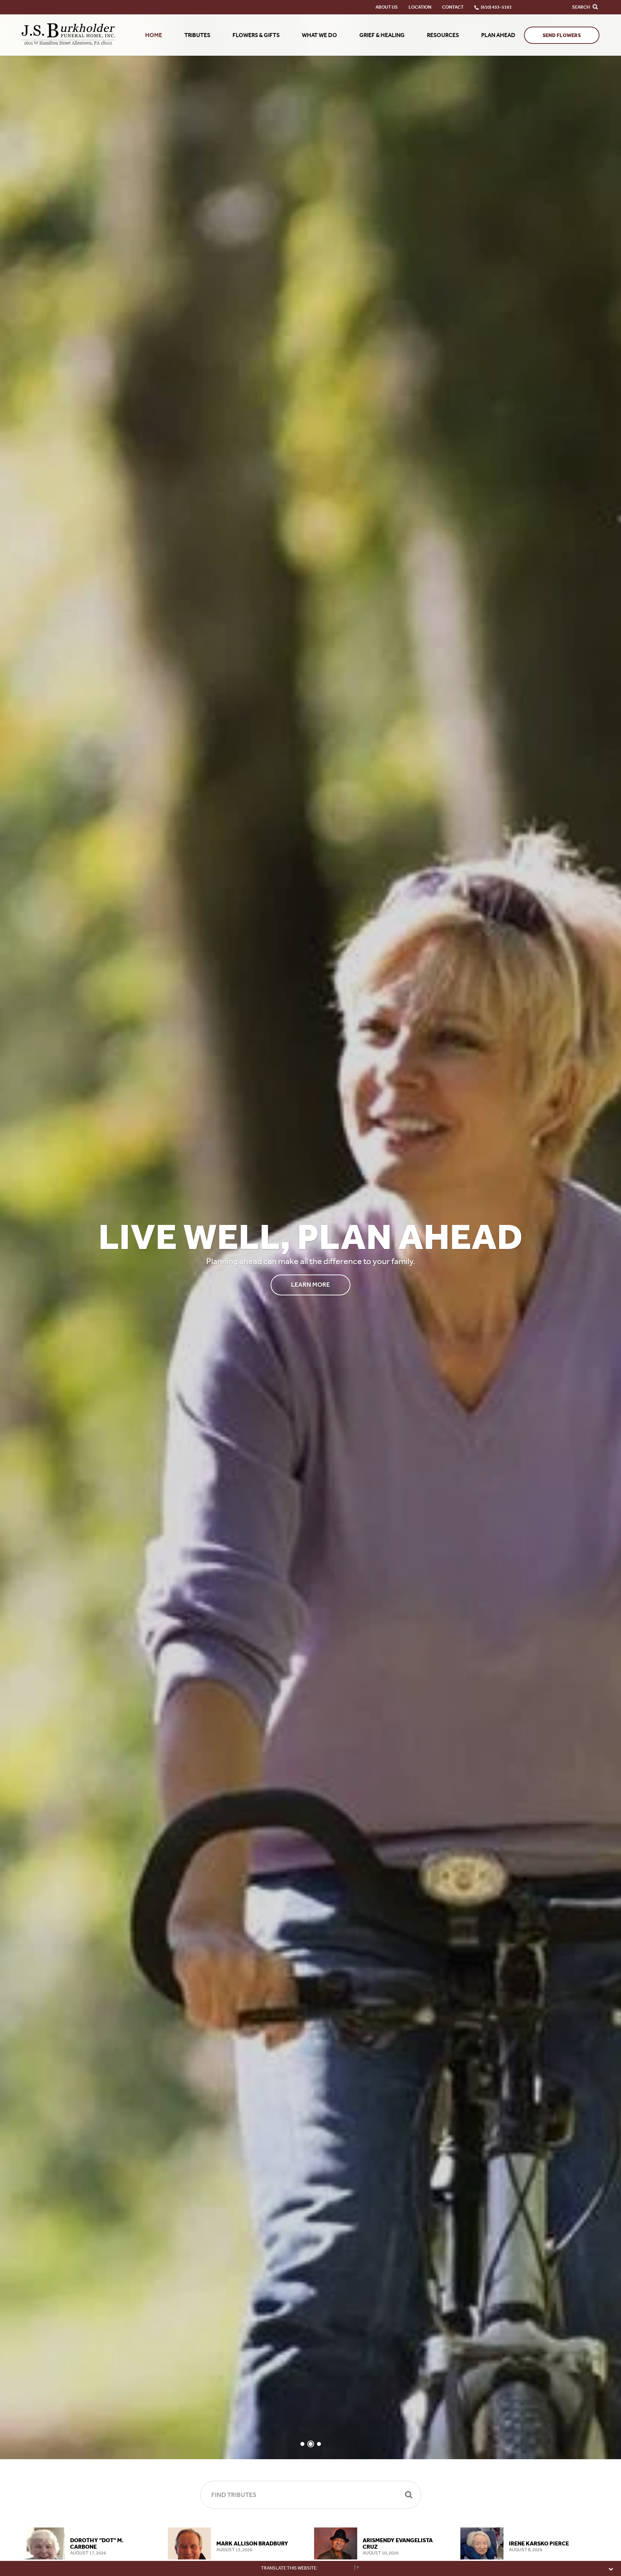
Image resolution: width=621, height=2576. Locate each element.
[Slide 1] (302, 2444)
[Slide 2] (311, 2444)
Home (154, 35)
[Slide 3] (319, 2444)
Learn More (310, 1285)
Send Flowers (562, 35)
